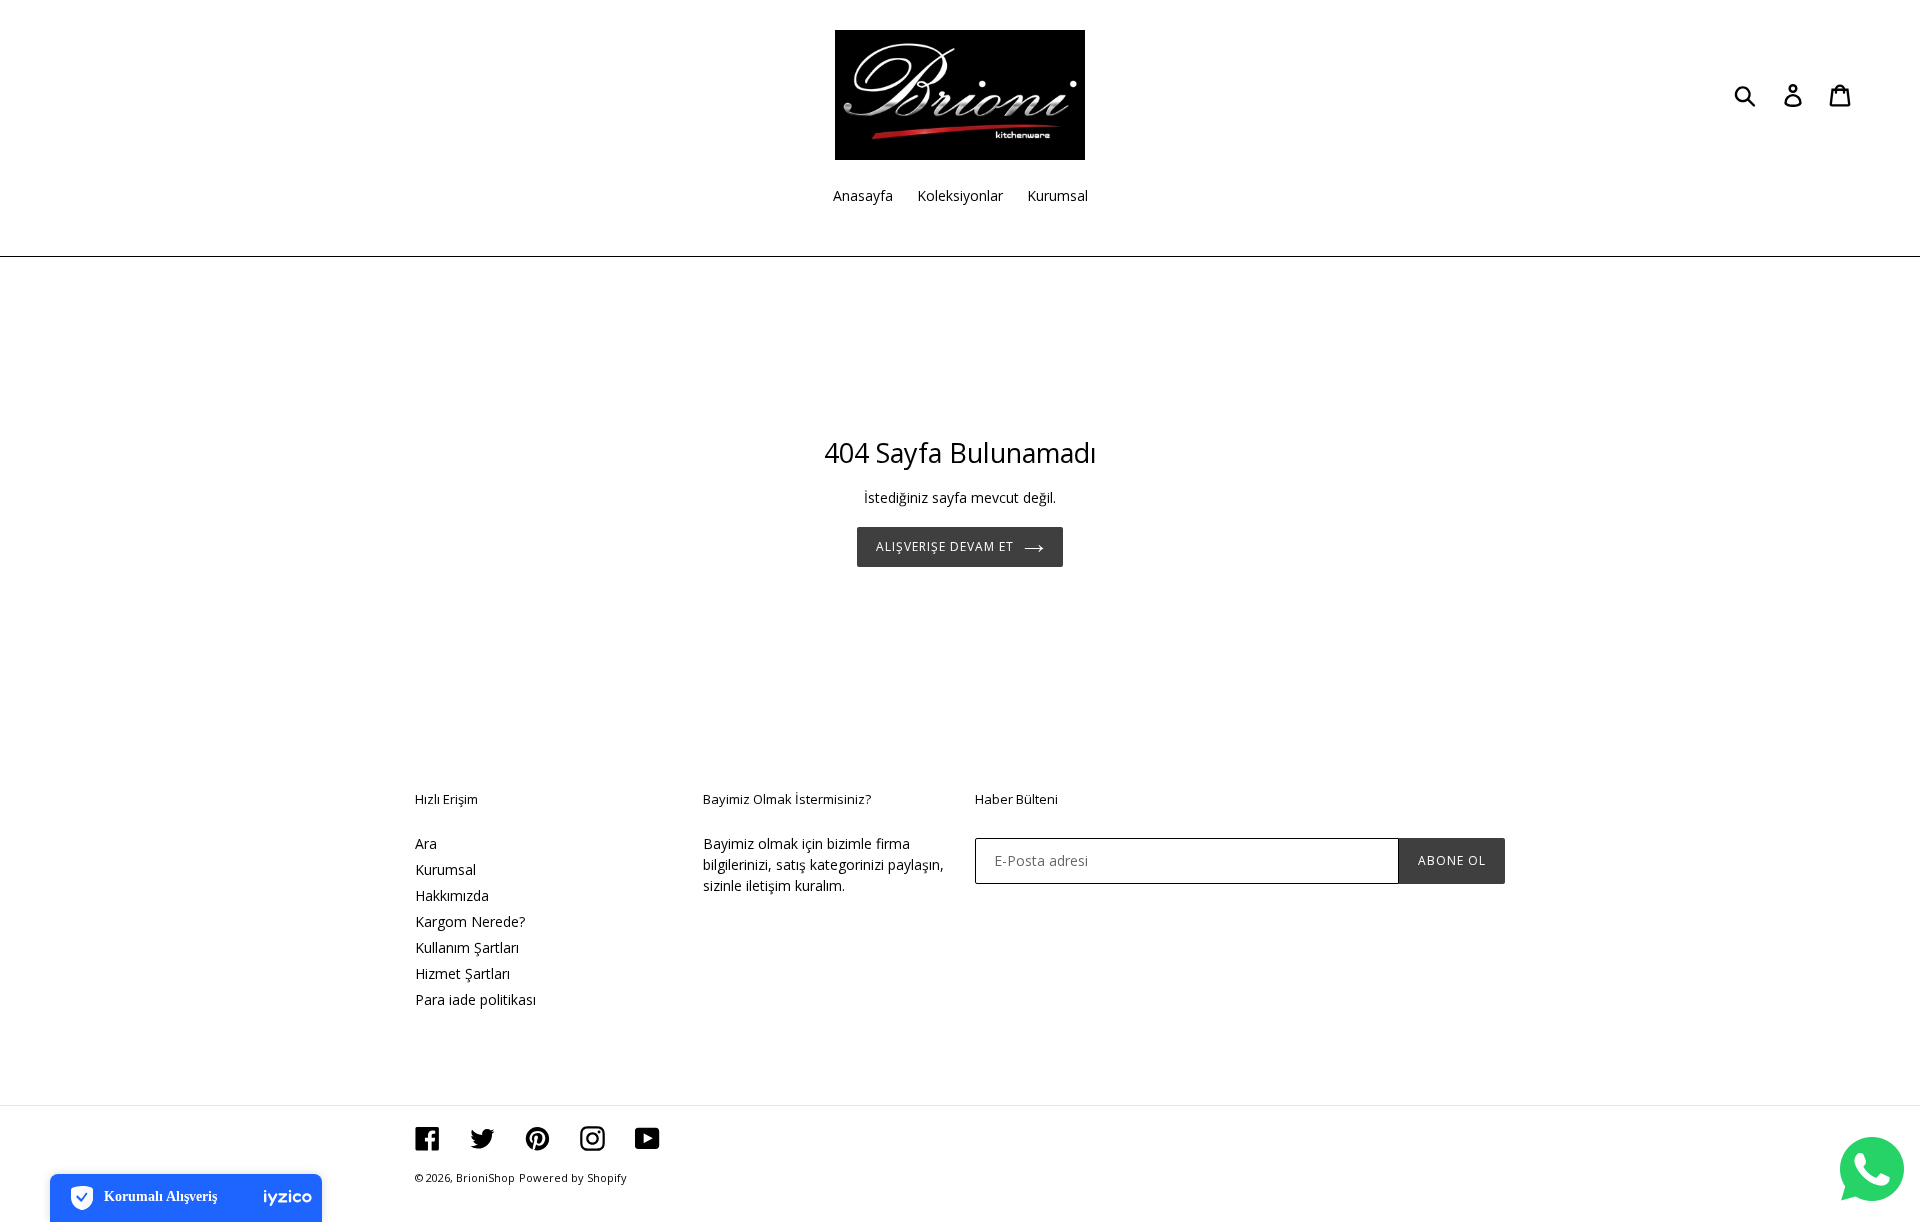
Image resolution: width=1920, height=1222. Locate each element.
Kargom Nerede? (470, 921)
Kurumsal (445, 869)
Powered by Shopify (573, 1177)
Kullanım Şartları (467, 947)
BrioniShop (485, 1177)
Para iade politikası (475, 999)
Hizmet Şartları (462, 973)
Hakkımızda (452, 895)
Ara (426, 843)
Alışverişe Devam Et (944, 546)
